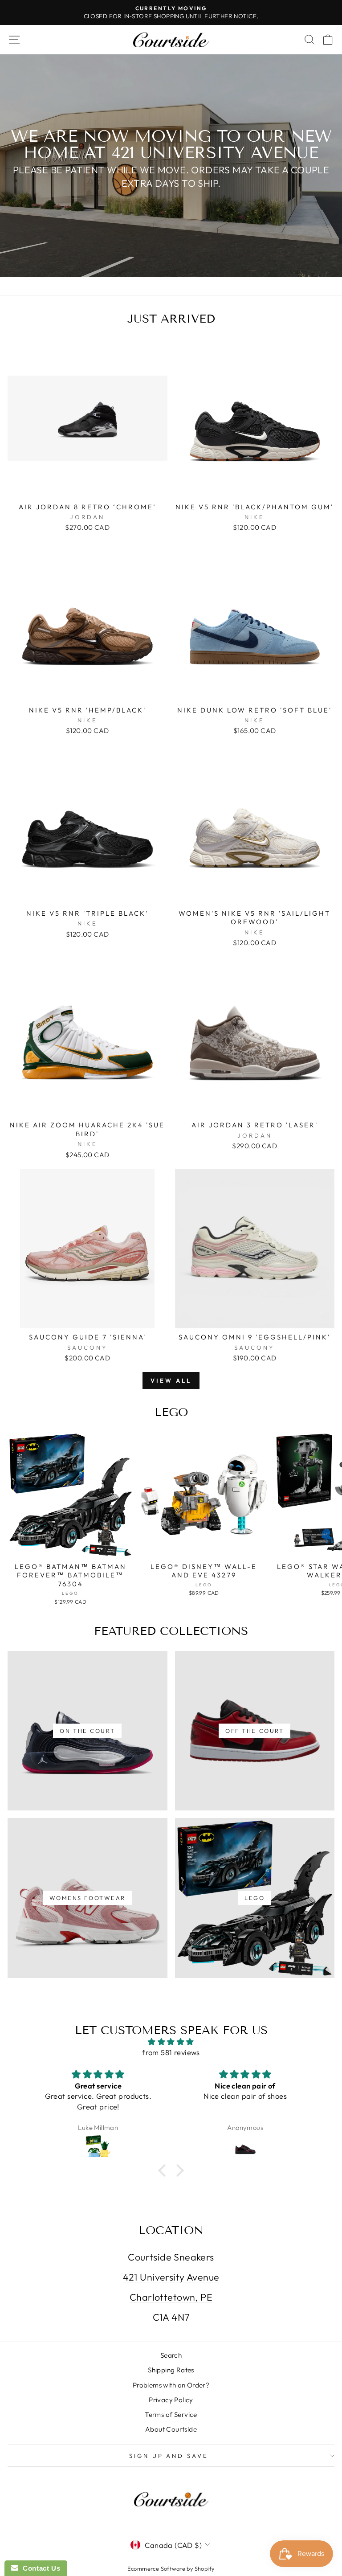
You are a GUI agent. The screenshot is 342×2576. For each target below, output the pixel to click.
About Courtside (171, 2429)
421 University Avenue (171, 2277)
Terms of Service (171, 2414)
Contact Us (39, 2568)
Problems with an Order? (171, 2385)
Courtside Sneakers (171, 2257)
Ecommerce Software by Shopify (171, 2568)
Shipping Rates (171, 2370)
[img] (171, 2042)
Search (171, 2355)
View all (171, 1380)
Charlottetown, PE (171, 2297)
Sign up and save (169, 2456)
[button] (164, 2171)
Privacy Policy (171, 2400)
